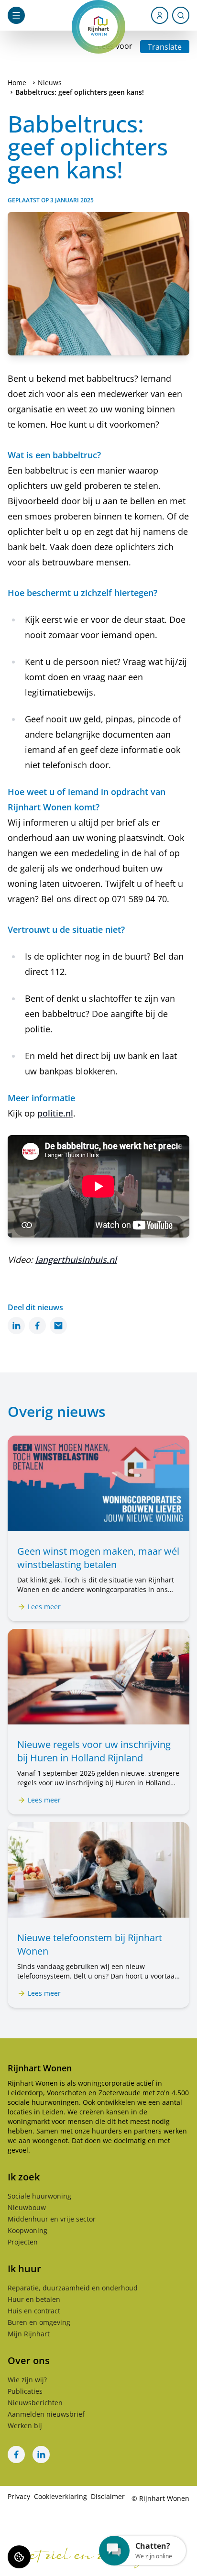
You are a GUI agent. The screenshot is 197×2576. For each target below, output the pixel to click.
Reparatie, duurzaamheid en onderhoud (73, 2288)
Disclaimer (108, 2496)
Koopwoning (27, 2230)
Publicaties (25, 2391)
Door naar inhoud (40, 13)
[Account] (160, 15)
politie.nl (55, 1113)
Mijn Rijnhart (29, 2334)
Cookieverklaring (60, 2496)
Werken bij (25, 2426)
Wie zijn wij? (27, 2380)
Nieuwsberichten (35, 2403)
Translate (165, 47)
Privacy (19, 2496)
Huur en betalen (34, 2299)
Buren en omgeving (39, 2322)
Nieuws (50, 83)
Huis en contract (34, 2311)
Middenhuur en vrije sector (52, 2219)
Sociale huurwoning (39, 2196)
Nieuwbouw (27, 2207)
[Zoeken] (181, 15)
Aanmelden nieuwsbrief (46, 2414)
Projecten (23, 2242)
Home (17, 83)
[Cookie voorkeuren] (19, 2557)
